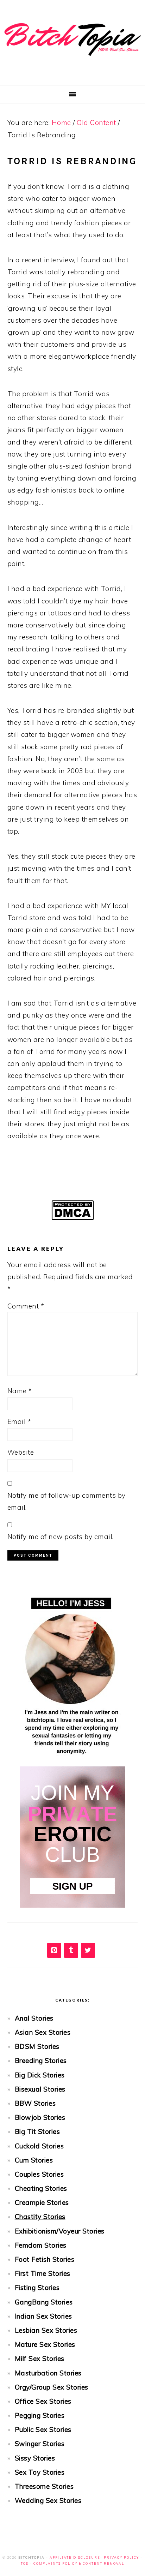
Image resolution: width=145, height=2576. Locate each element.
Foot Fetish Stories (45, 2259)
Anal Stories (34, 2018)
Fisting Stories (37, 2288)
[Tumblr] (71, 1950)
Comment (26, 1306)
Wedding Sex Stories (48, 2500)
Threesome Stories (44, 2486)
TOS (25, 2563)
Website (21, 1452)
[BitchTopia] (72, 61)
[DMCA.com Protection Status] (73, 1224)
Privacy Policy (121, 2557)
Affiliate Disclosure (75, 2557)
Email (19, 1421)
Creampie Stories (42, 2202)
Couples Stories (39, 2174)
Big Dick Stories (40, 2075)
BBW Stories (35, 2103)
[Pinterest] (54, 1950)
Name (20, 1391)
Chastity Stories (40, 2217)
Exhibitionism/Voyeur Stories (60, 2231)
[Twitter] (88, 1950)
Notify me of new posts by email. (61, 1537)
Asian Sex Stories (43, 2032)
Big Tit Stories (37, 2131)
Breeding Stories (41, 2061)
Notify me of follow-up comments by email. (67, 1501)
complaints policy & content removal (79, 2563)
